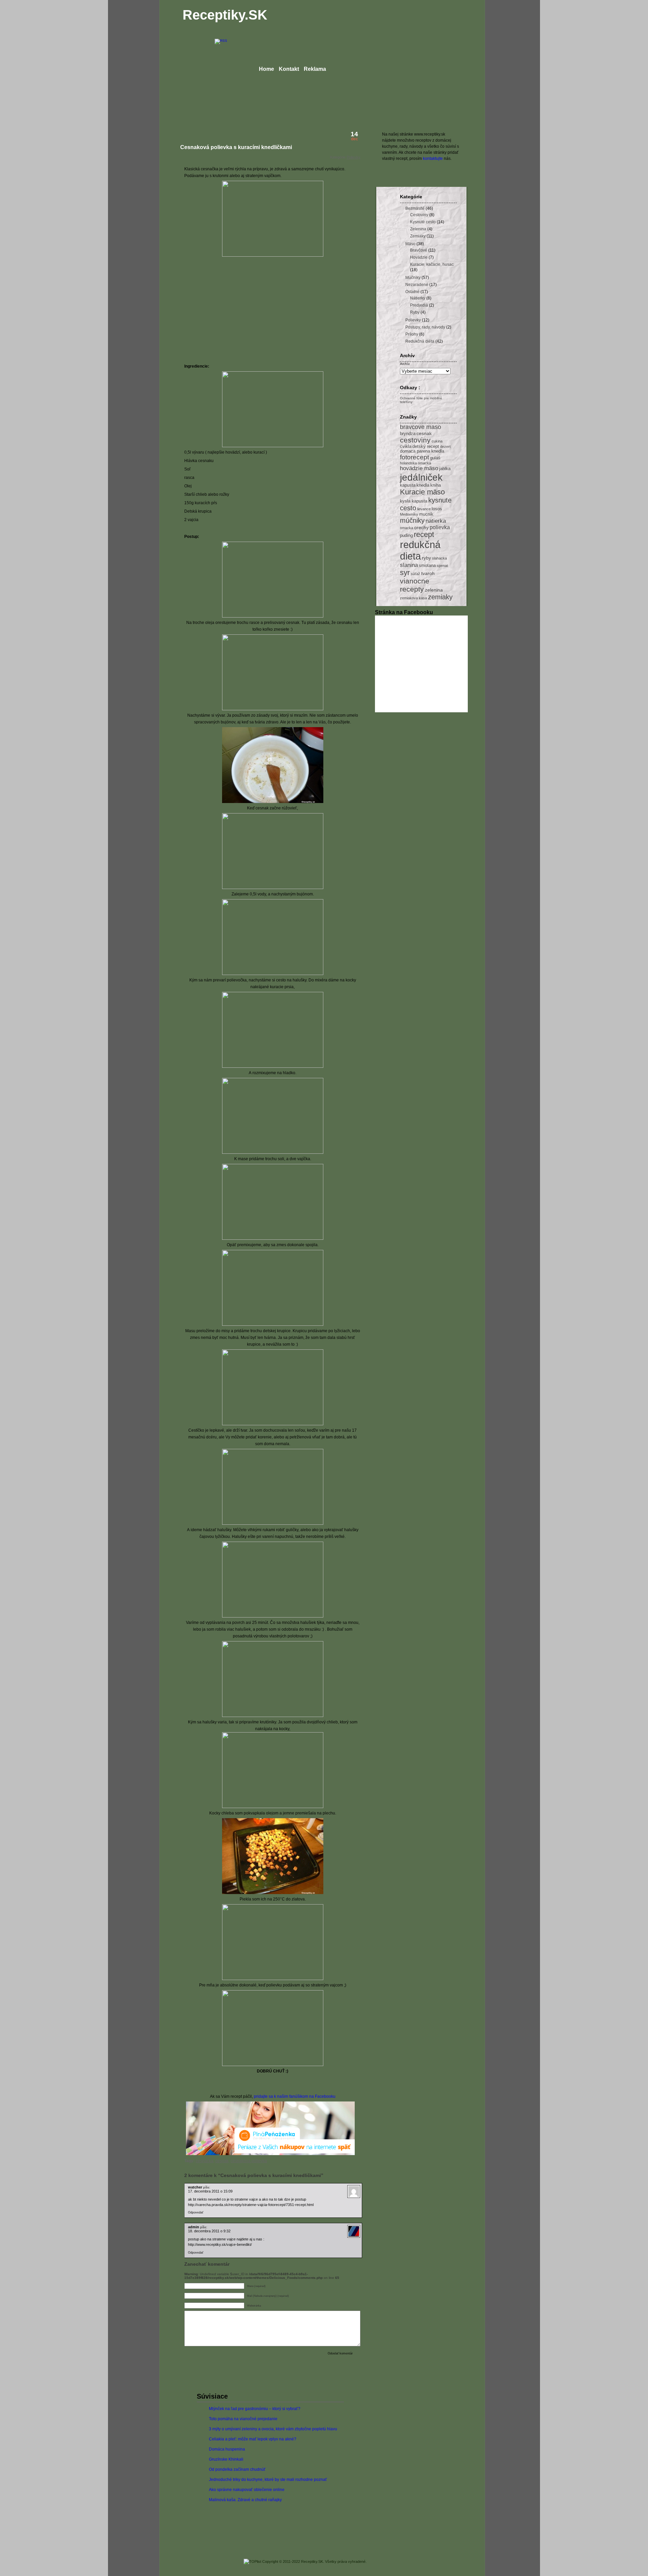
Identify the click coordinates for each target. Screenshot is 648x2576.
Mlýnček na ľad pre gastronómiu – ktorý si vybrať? (255, 2409)
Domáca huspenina (227, 2449)
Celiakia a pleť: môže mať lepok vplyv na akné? (253, 2439)
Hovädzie (419, 257)
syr (405, 573)
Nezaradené (417, 285)
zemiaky (440, 597)
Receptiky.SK (225, 15)
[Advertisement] (241, 306)
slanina (409, 565)
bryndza (408, 434)
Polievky (354, 157)
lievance (424, 509)
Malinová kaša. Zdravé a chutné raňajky (245, 2500)
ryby (426, 558)
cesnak (222, 2161)
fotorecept (414, 457)
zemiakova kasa (413, 598)
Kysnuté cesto (423, 222)
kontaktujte (433, 159)
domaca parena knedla (422, 451)
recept (424, 535)
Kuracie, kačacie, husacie (434, 264)
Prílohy (412, 334)
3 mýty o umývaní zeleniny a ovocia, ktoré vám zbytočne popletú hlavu (273, 2429)
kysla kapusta (414, 501)
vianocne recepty (415, 585)
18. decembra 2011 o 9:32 (209, 2231)
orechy (421, 527)
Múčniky (413, 278)
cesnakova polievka (249, 2161)
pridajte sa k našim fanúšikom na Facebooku (295, 2096)
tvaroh (428, 573)
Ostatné (412, 292)
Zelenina (418, 229)
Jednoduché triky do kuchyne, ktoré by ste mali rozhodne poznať (268, 2480)
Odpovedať (196, 2212)
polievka (440, 527)
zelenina (434, 590)
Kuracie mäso (422, 492)
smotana (427, 566)
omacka (407, 528)
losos (437, 509)
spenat (442, 566)
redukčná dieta (420, 550)
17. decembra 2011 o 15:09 (210, 2191)
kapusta (408, 485)
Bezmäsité (415, 208)
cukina (437, 441)
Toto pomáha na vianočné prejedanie (243, 2419)
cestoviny (415, 440)
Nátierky (418, 298)
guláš (435, 458)
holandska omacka (415, 463)
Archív (405, 364)
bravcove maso (421, 427)
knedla (423, 485)
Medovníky (409, 514)
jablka (445, 469)
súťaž (415, 574)
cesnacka (205, 2161)
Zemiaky (418, 236)
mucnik (426, 514)
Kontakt (289, 69)
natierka (436, 521)
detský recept (426, 447)
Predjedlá (419, 305)
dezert (445, 447)
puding (406, 536)
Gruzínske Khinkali (226, 2459)
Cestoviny (419, 215)
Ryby (415, 312)
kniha (436, 485)
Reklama (315, 69)
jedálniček (421, 477)
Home (266, 69)
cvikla (406, 447)
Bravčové (419, 250)
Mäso (410, 244)
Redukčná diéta (420, 341)
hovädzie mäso (419, 468)
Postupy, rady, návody (425, 327)
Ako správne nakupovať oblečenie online (247, 2490)
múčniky (412, 520)
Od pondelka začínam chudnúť (237, 2469)
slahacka (439, 558)
